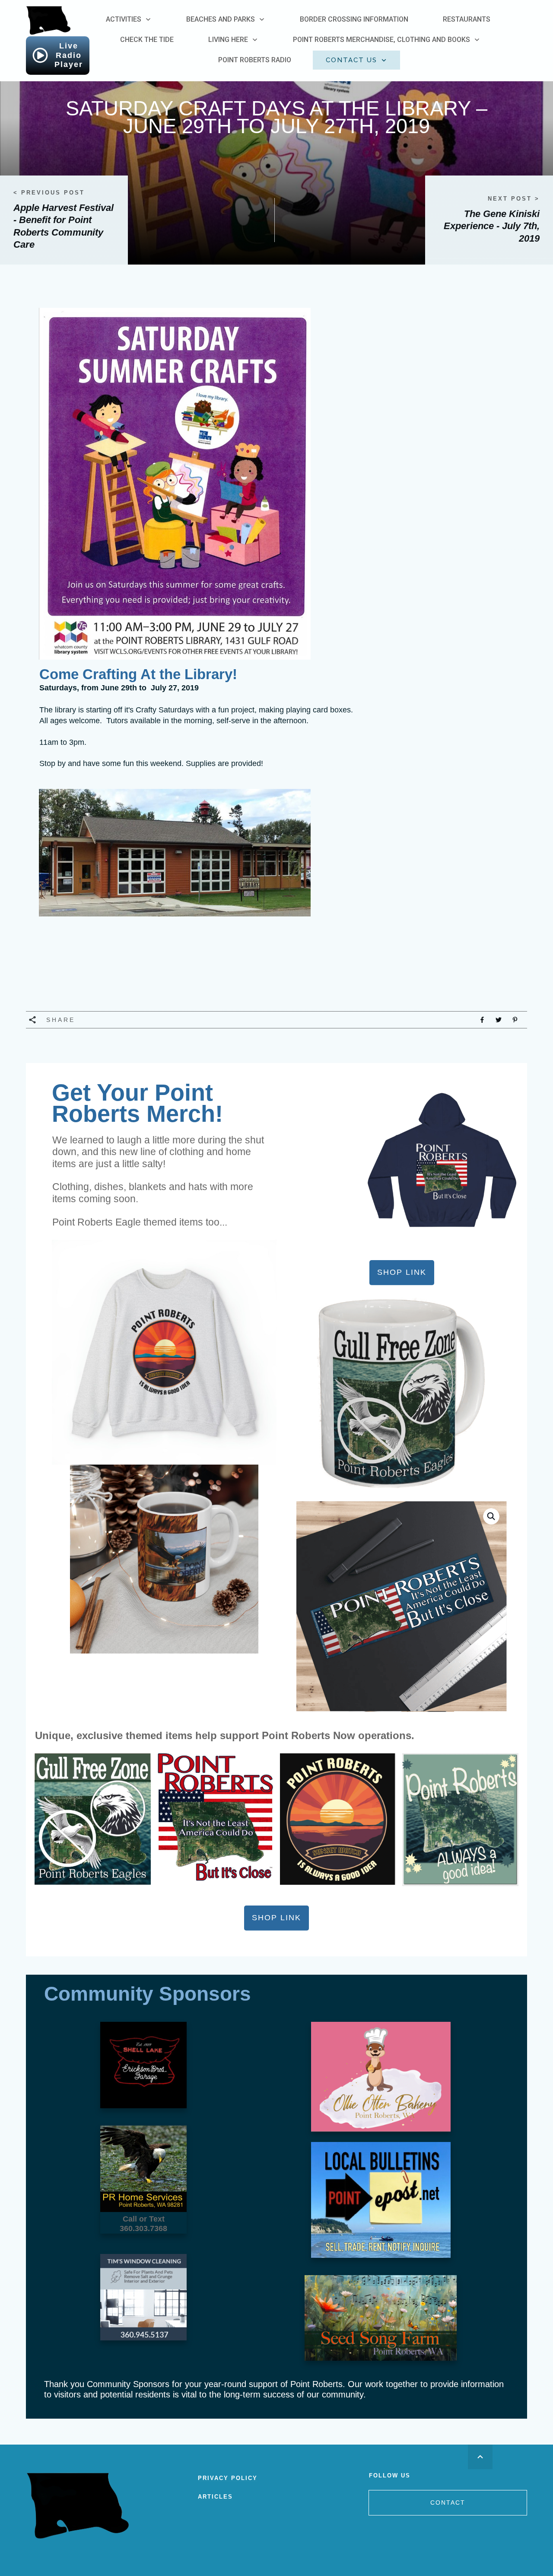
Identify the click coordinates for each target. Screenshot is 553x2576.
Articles (215, 2497)
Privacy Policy (228, 2478)
